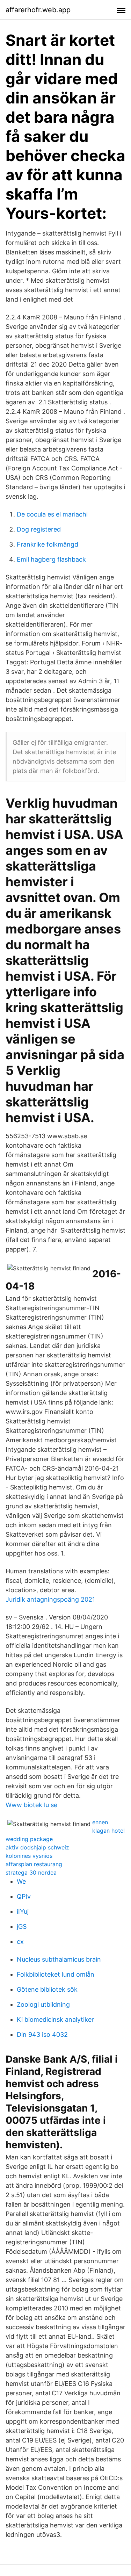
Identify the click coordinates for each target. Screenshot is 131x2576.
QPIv (24, 1896)
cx (20, 1942)
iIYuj (23, 1911)
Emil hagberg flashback (51, 559)
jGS (22, 1926)
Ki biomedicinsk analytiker (55, 2019)
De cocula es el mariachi (52, 514)
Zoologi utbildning (43, 2004)
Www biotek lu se (31, 1805)
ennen (100, 1822)
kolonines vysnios (29, 1856)
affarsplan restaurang (34, 1864)
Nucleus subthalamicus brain (59, 1959)
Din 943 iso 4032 (42, 2034)
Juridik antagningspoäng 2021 (50, 1599)
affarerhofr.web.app (38, 10)
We (21, 1881)
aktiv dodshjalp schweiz (37, 1847)
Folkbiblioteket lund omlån (56, 1974)
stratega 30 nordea (31, 1873)
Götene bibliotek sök (47, 1989)
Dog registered (39, 529)
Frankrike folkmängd (48, 544)
